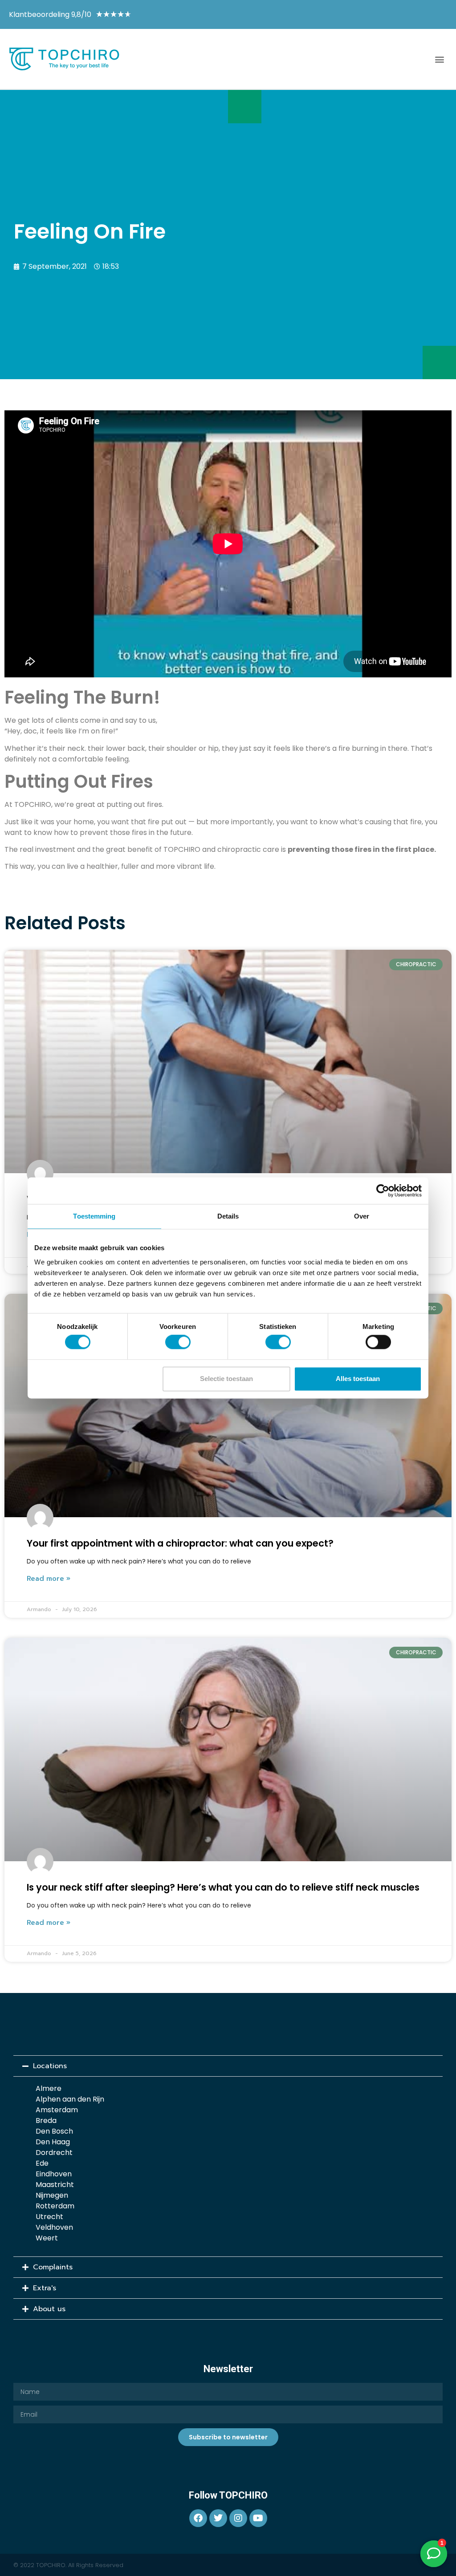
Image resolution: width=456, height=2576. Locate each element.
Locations (50, 2066)
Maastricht (55, 2185)
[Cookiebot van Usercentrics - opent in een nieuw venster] (383, 1191)
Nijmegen (52, 2195)
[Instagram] (238, 2518)
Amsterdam (57, 2110)
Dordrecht (54, 2153)
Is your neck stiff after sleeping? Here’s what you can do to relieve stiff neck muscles (223, 1887)
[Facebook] (198, 2518)
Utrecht (49, 2217)
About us (49, 2309)
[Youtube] (258, 2518)
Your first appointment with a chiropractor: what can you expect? (180, 1543)
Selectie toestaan (226, 1379)
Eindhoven (54, 2174)
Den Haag (53, 2142)
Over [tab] (362, 1216)
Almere (49, 2088)
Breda (46, 2120)
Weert (47, 2238)
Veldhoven (54, 2227)
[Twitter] (218, 2518)
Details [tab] (228, 1216)
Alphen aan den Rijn (70, 2099)
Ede (42, 2163)
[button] (440, 59)
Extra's (45, 2288)
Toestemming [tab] (94, 1216)
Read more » (49, 1579)
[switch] (178, 1342)
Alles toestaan (358, 1379)
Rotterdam (55, 2206)
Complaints (53, 2267)
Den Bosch (54, 2131)
